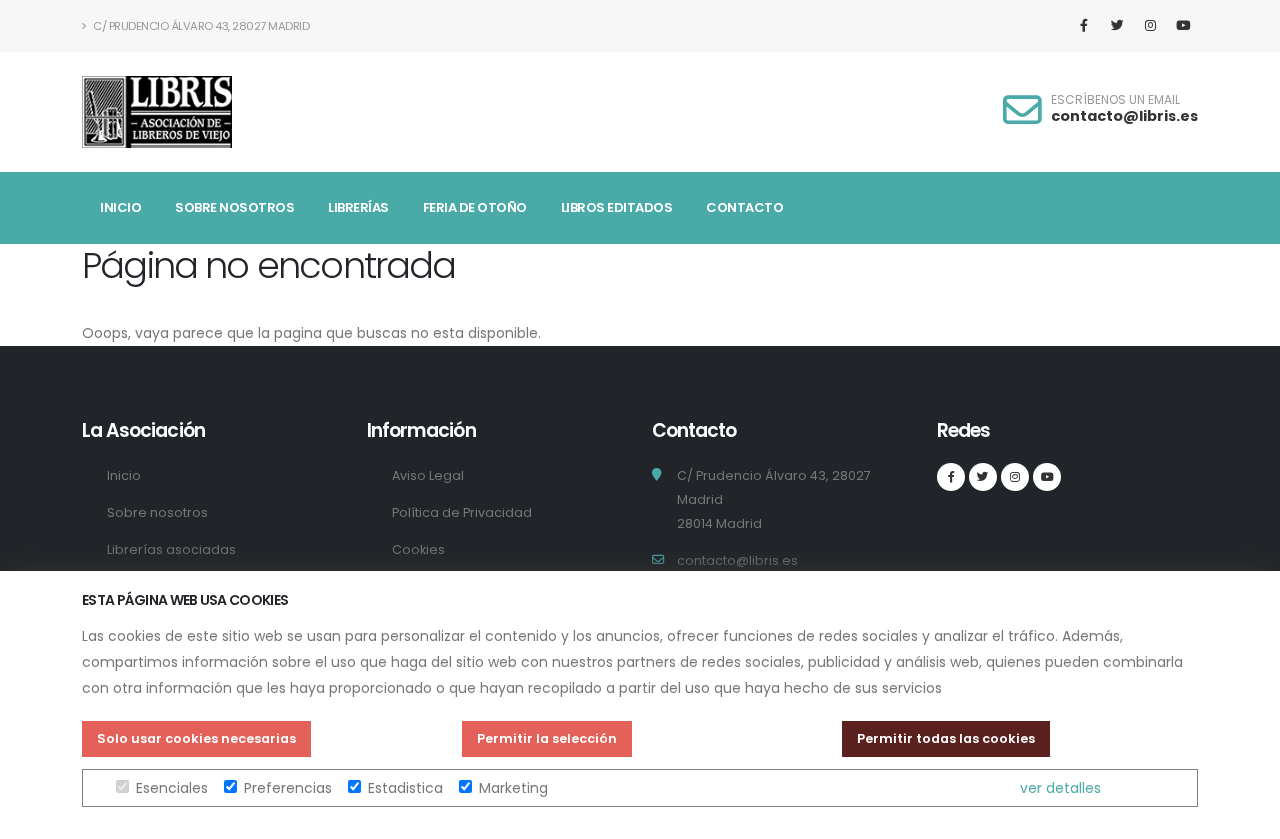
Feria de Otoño (475, 207)
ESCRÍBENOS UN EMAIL (1115, 100)
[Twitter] (1117, 26)
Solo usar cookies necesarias (196, 738)
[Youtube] (1183, 26)
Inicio (120, 207)
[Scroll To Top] (1245, 816)
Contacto (744, 207)
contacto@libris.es (1124, 116)
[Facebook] (1084, 26)
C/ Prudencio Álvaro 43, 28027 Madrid (200, 26)
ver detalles (1060, 788)
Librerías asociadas (171, 549)
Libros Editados (617, 207)
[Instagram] (1150, 26)
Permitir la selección (547, 738)
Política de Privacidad (462, 512)
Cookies (418, 549)
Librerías (358, 207)
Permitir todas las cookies (946, 738)
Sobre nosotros (234, 207)
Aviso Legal (428, 475)
